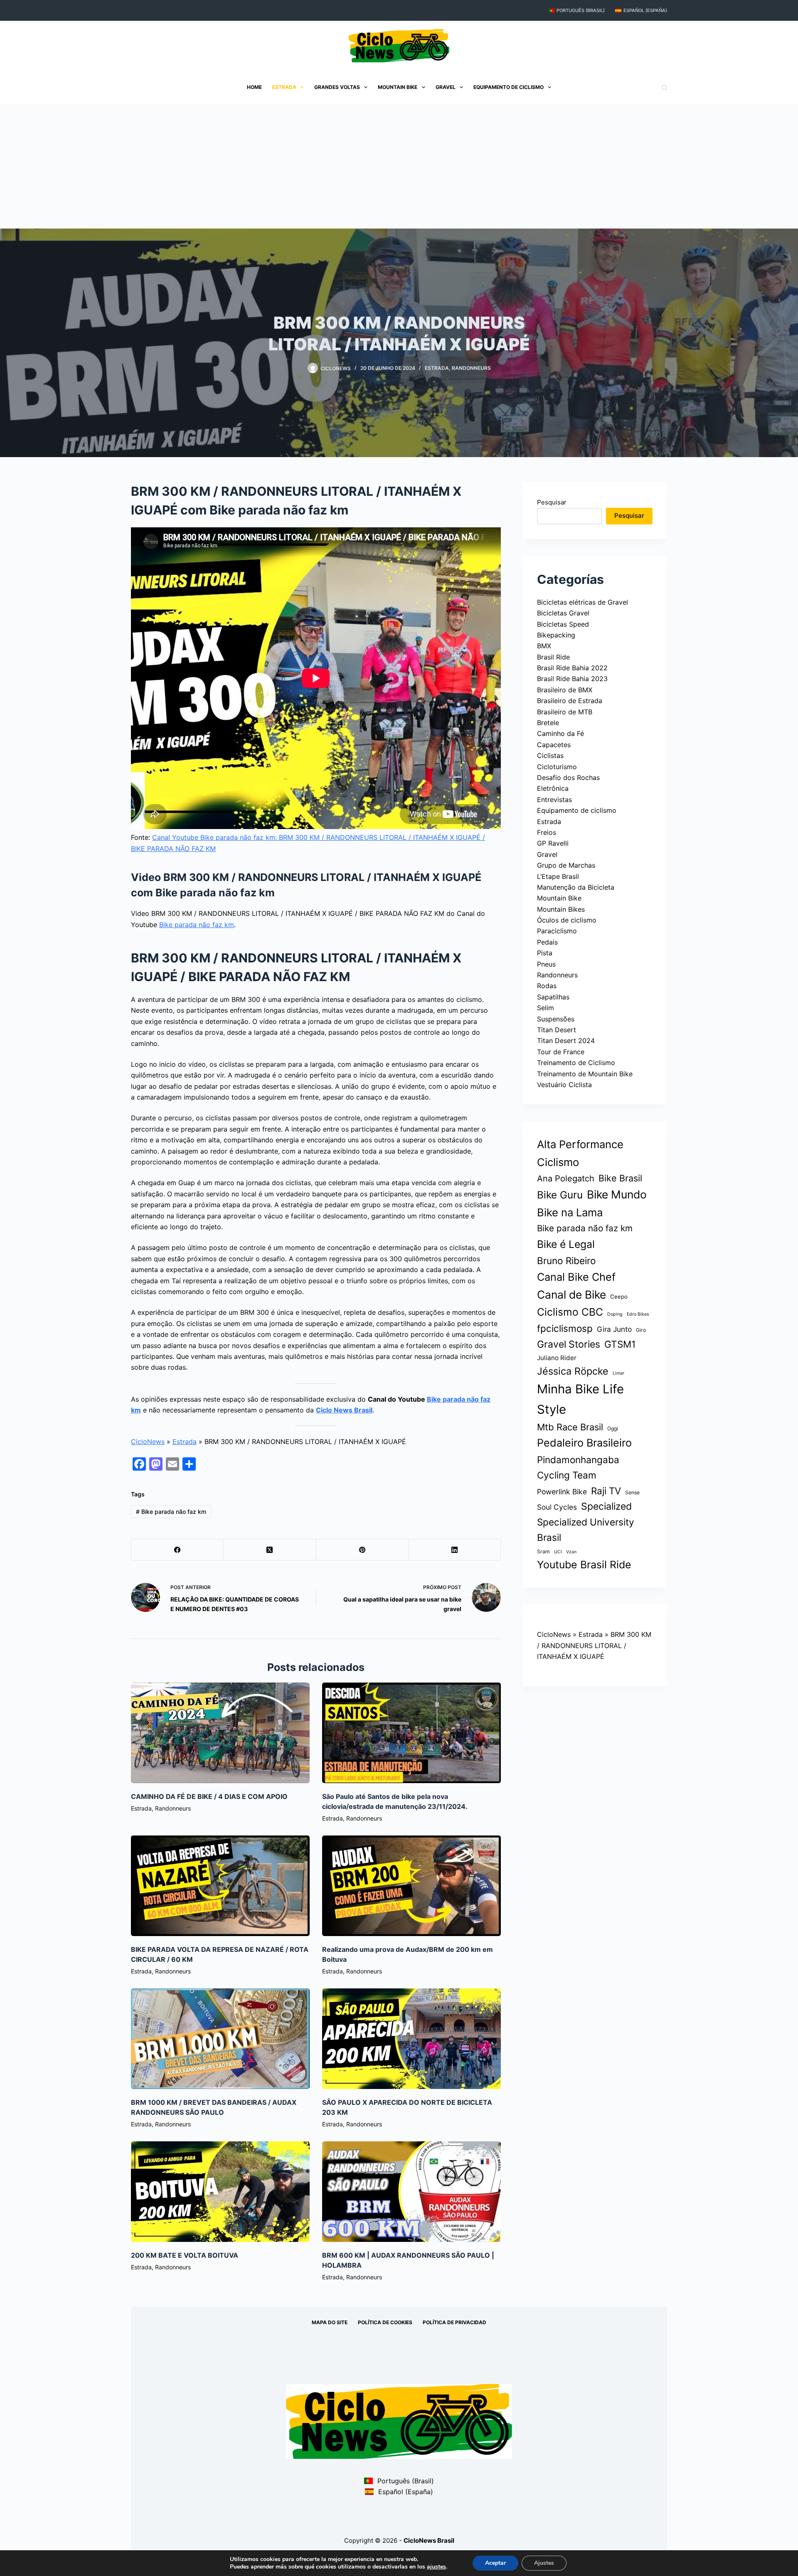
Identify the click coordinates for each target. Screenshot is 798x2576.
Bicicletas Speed (563, 624)
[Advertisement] (399, 166)
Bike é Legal (566, 1244)
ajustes (436, 2567)
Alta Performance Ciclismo (580, 1153)
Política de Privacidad (454, 2322)
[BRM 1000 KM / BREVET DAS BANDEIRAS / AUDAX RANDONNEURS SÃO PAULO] (220, 2039)
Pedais (547, 942)
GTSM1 (620, 1344)
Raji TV (606, 1491)
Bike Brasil (620, 1178)
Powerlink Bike (562, 1492)
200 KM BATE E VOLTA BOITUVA (185, 2255)
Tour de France (561, 1052)
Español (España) (645, 10)
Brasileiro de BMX (565, 690)
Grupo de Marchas (566, 865)
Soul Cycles (557, 1507)
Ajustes (544, 2563)
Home (254, 87)
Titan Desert (557, 1030)
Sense (632, 1492)
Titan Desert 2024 (566, 1041)
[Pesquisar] (664, 87)
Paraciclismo (557, 931)
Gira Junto (614, 1329)
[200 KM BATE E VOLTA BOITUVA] (220, 2192)
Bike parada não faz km (197, 925)
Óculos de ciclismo (567, 920)
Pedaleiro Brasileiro (584, 1443)
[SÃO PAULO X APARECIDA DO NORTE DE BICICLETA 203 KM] (411, 2039)
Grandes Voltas (337, 87)
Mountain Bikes (561, 909)
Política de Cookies (385, 2322)
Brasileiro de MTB (565, 712)
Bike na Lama (570, 1212)
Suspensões (556, 1019)
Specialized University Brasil (586, 1530)
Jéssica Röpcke (573, 1371)
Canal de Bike (571, 1294)
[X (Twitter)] (270, 1550)
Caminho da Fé (560, 733)
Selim (546, 1008)
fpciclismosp (565, 1328)
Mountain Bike (398, 87)
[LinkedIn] (455, 1550)
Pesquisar (552, 502)
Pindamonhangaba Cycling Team (578, 1467)
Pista (545, 953)
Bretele (548, 723)
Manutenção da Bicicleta (576, 887)
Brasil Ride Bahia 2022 (572, 668)
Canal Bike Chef (576, 1277)
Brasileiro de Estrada (570, 701)
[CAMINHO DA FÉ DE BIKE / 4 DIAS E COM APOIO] (220, 1733)
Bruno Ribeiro (566, 1261)
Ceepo (619, 1297)
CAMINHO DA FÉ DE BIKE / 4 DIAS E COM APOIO (209, 1796)
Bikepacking (556, 635)
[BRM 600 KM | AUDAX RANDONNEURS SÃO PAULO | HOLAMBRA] (411, 2192)
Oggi (613, 1428)
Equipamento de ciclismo (509, 87)
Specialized (606, 1506)
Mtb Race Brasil (570, 1427)
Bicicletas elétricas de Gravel (582, 602)
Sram (543, 1551)
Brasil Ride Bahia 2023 (572, 679)
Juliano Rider (557, 1358)
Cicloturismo (557, 767)
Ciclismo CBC (570, 1312)
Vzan (571, 1552)
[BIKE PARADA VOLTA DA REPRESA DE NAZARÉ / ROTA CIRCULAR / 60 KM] (220, 1886)
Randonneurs (471, 368)
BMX (544, 646)
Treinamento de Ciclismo (576, 1063)
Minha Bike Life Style (580, 1399)
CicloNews (148, 1442)
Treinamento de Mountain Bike (585, 1074)
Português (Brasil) (581, 10)
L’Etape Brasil (558, 876)
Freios (547, 832)
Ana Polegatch (566, 1179)
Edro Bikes (638, 1314)
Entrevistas (554, 800)
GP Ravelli (553, 843)
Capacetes (554, 745)
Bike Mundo (617, 1194)
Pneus (546, 964)
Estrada (284, 87)
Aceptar (495, 2563)
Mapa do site (330, 2322)
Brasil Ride (553, 657)
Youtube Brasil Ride (584, 1565)
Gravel (446, 87)
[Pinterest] (362, 1550)
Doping (615, 1314)
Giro (641, 1330)
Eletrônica (553, 788)
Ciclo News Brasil (344, 1410)
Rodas (547, 986)
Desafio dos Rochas (568, 777)
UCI (558, 1552)
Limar (618, 1373)
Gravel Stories (569, 1344)
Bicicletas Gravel (563, 613)
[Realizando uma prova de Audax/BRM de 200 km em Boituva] (411, 1886)
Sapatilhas (553, 997)
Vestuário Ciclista (564, 1085)
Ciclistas (550, 755)
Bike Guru (560, 1195)
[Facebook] (177, 1550)
